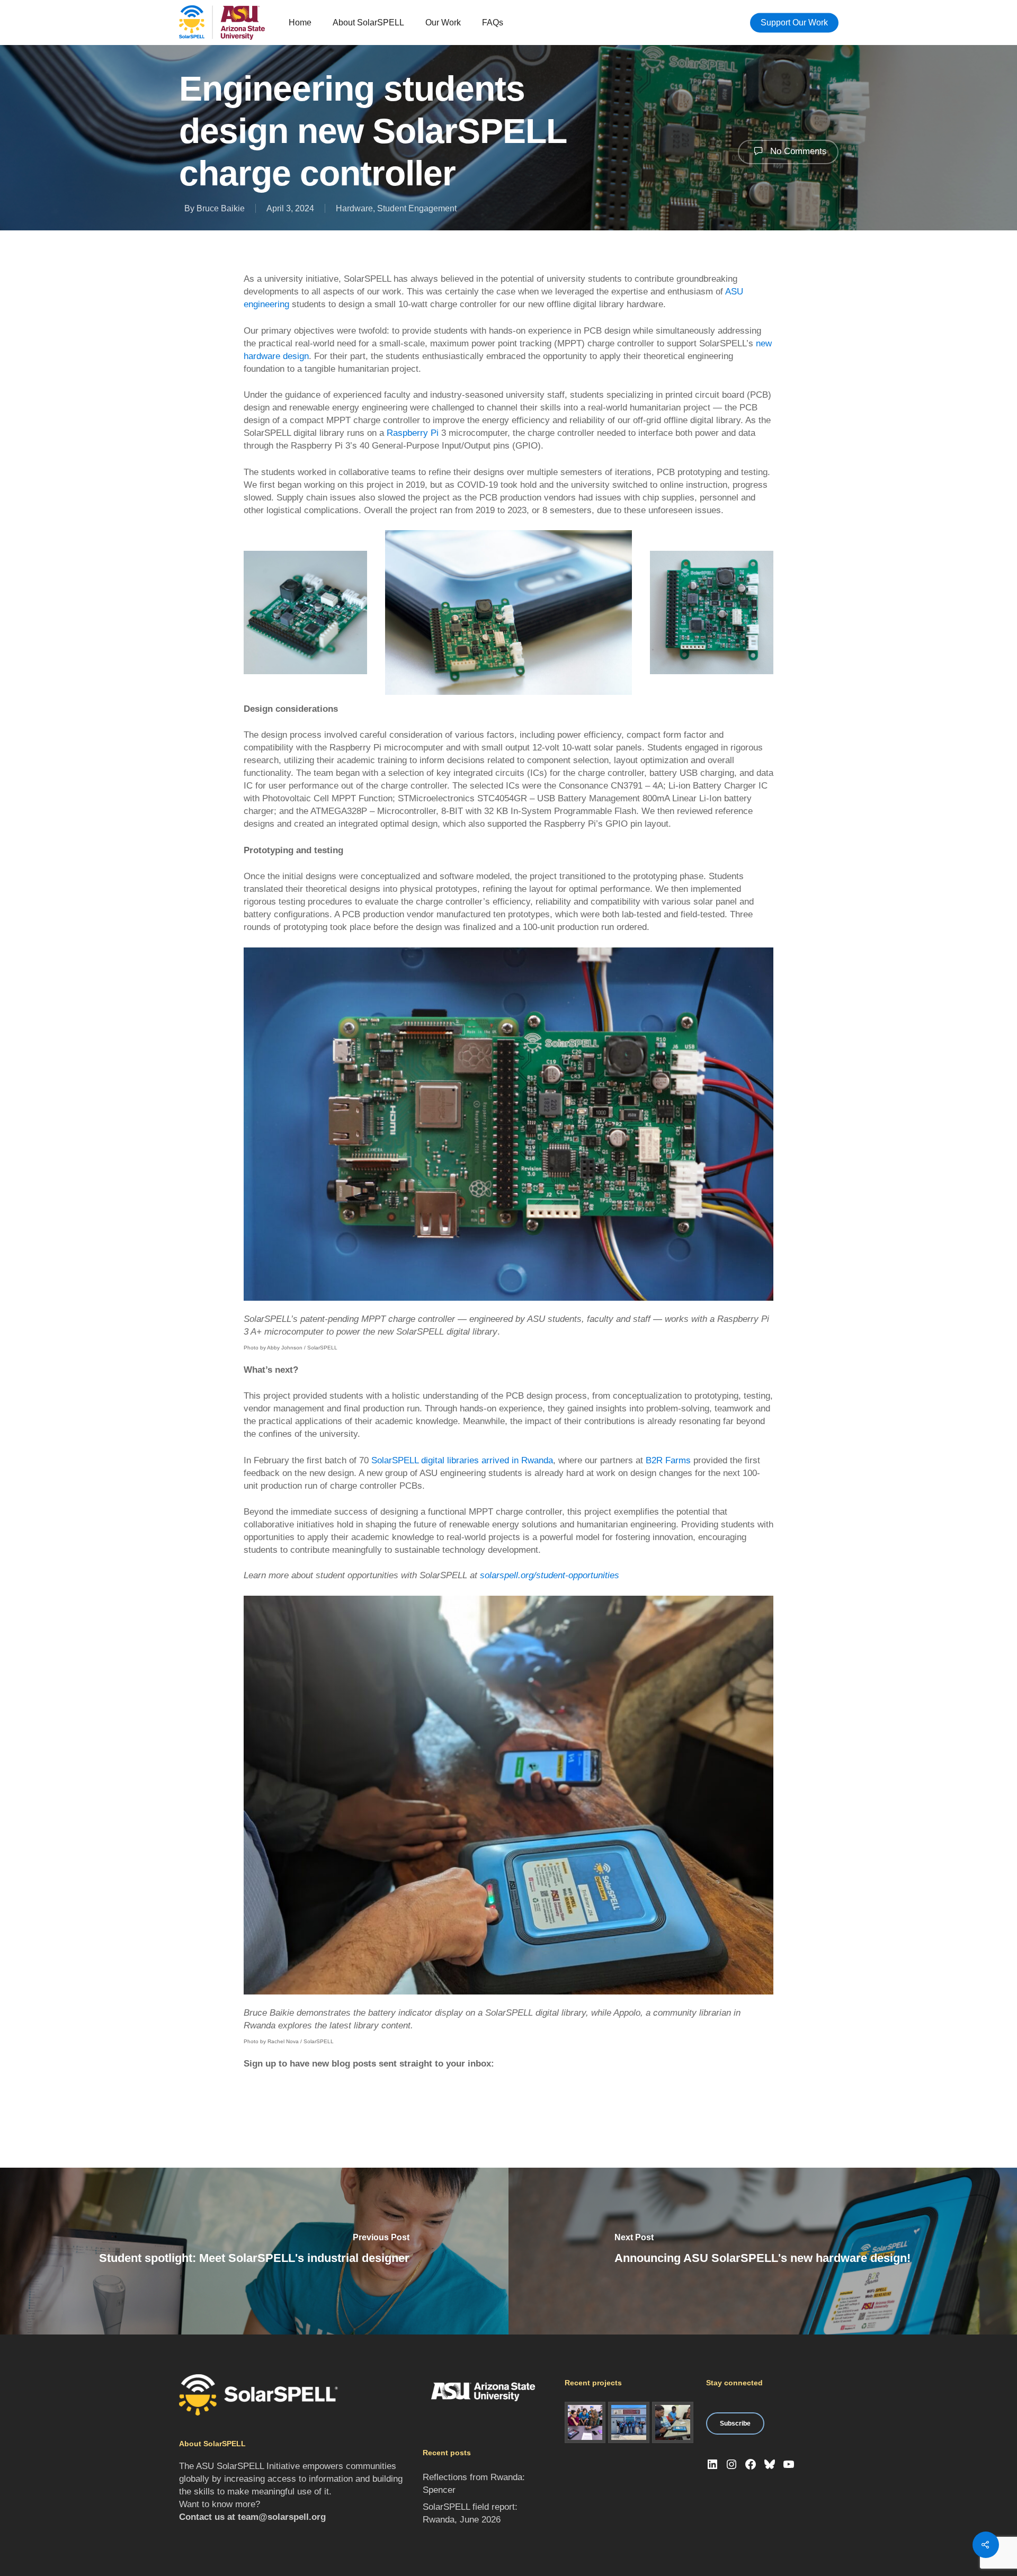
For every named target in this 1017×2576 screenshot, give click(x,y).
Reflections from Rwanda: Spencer (474, 2484)
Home (300, 23)
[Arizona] (585, 2422)
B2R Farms (668, 1460)
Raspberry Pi (413, 433)
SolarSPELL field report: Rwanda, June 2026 (470, 2513)
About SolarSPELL (368, 23)
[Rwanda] (673, 2422)
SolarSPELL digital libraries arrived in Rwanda (462, 1460)
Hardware (354, 208)
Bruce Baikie (221, 208)
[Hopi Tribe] (629, 2422)
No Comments (797, 151)
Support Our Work (794, 23)
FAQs (493, 23)
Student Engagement (417, 208)
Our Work (443, 23)
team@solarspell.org (282, 2517)
